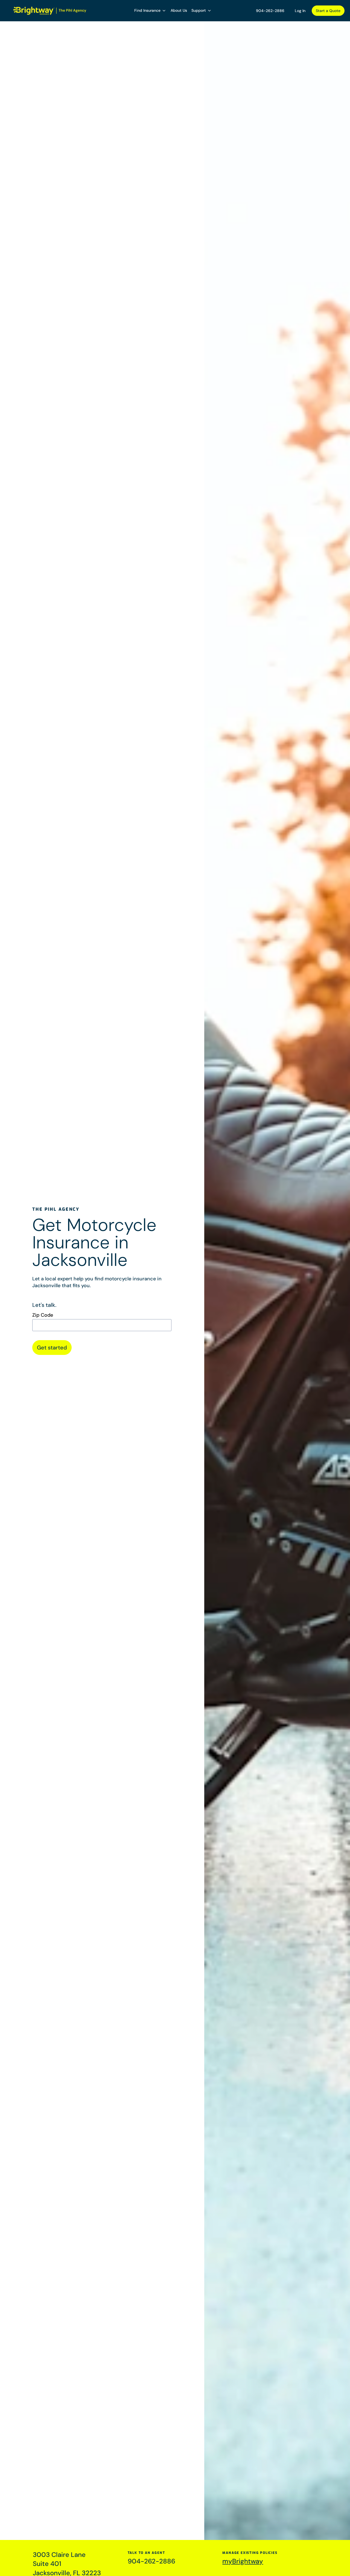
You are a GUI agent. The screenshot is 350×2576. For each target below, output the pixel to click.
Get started (52, 1348)
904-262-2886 (270, 11)
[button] (150, 11)
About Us (179, 10)
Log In (300, 11)
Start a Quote (328, 11)
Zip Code (43, 1315)
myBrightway (243, 2561)
